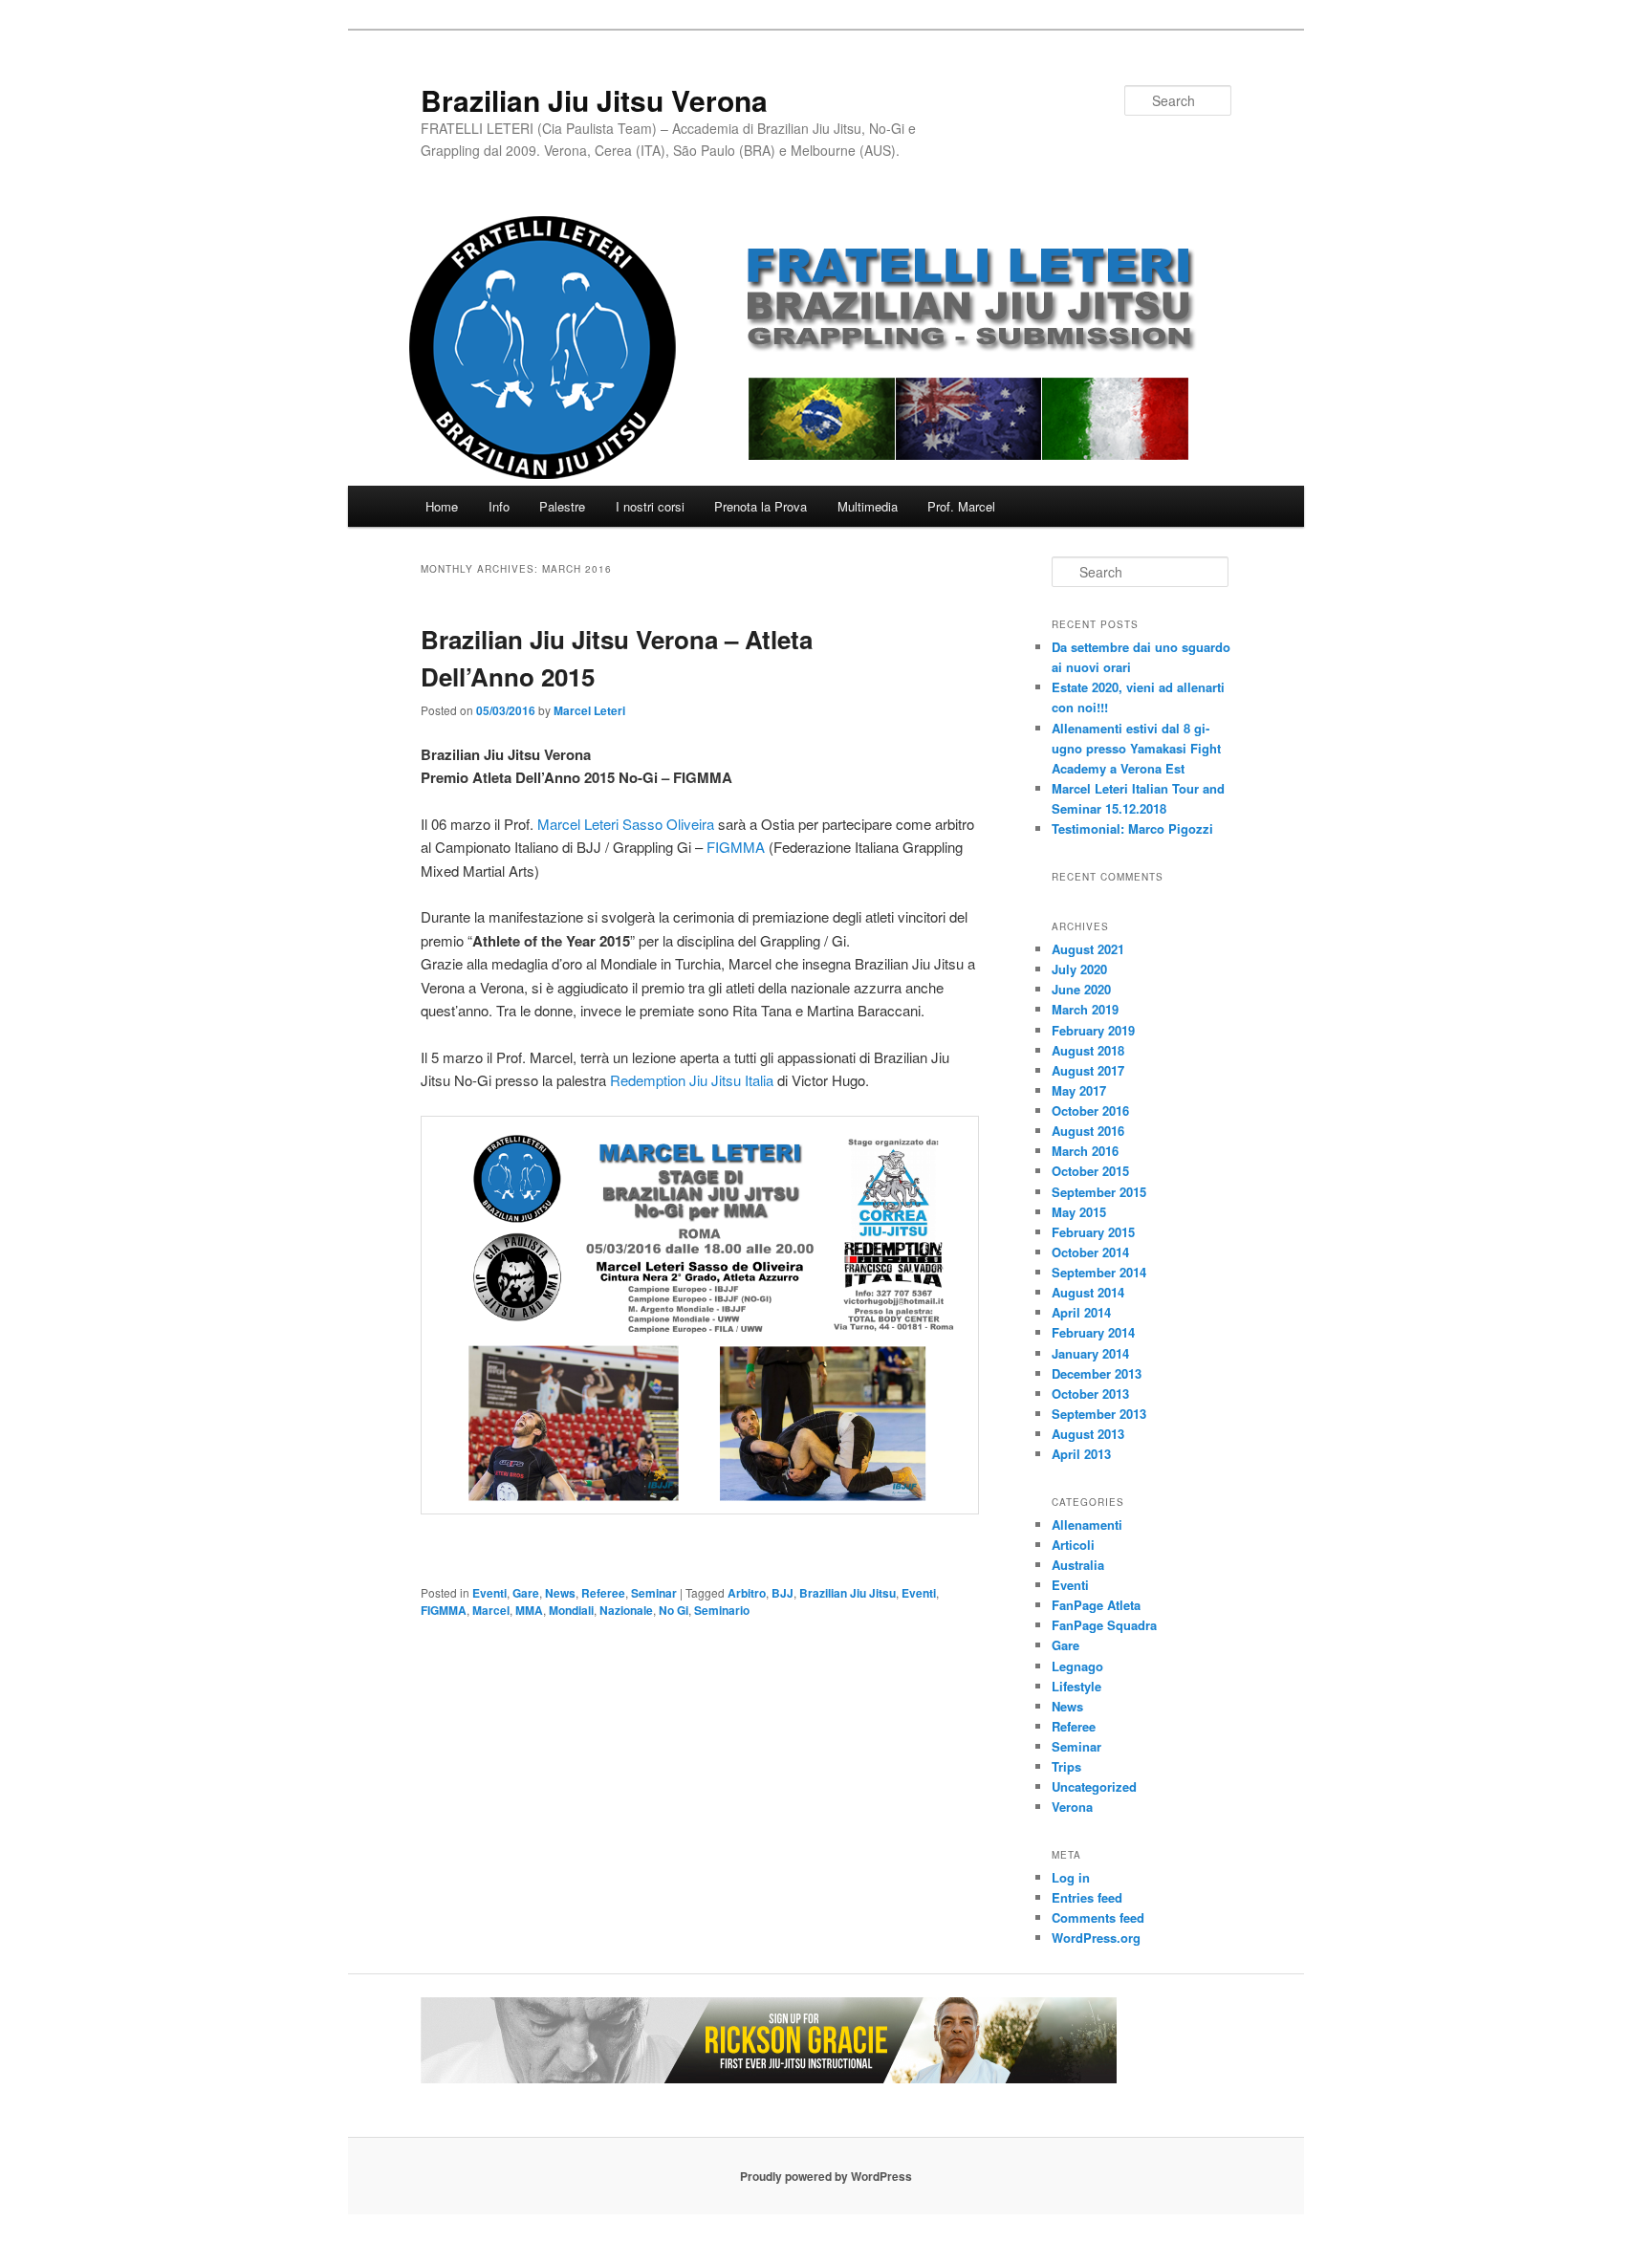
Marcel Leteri (589, 710)
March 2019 (1085, 1009)
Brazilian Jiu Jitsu (848, 1593)
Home (442, 506)
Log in (1071, 1877)
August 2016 (1088, 1131)
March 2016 (1085, 1151)
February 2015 (1093, 1232)
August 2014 (1088, 1292)
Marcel (491, 1610)
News (560, 1593)
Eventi (489, 1593)
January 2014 (1090, 1353)
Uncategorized (1094, 1786)
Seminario (722, 1610)
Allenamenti (1087, 1524)
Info (499, 506)
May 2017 (1079, 1090)
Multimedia (868, 506)
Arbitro (747, 1593)
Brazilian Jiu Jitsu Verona (594, 100)
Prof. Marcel (961, 506)
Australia (1078, 1565)
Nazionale (626, 1610)
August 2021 (1088, 949)
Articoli (1073, 1545)
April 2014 (1081, 1312)
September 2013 (1099, 1414)
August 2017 (1088, 1070)
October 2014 (1090, 1252)
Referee (603, 1593)
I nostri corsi (650, 506)
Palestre (562, 506)
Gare (526, 1593)
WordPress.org (1096, 1938)
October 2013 (1090, 1394)
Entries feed (1087, 1897)
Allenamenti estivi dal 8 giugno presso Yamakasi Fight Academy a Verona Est (1136, 748)
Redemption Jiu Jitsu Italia (692, 1080)
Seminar (654, 1593)
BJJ (783, 1593)
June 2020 (1081, 989)
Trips (1066, 1766)
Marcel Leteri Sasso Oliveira (626, 824)
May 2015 (1079, 1212)
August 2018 (1088, 1050)
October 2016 (1090, 1111)
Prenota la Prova (761, 506)
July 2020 (1079, 969)
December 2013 (1097, 1373)
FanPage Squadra (1104, 1625)
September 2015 (1099, 1192)
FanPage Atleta (1096, 1605)
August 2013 (1088, 1434)
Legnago (1077, 1666)
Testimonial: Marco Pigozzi (1132, 828)
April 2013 (1081, 1454)
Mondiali (571, 1610)
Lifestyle (1076, 1686)
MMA (529, 1610)
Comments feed (1098, 1917)
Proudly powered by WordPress (826, 2176)
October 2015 (1090, 1171)
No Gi (674, 1610)
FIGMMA (736, 847)
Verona (1072, 1807)
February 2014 (1093, 1332)
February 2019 (1093, 1030)
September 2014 (1099, 1272)
